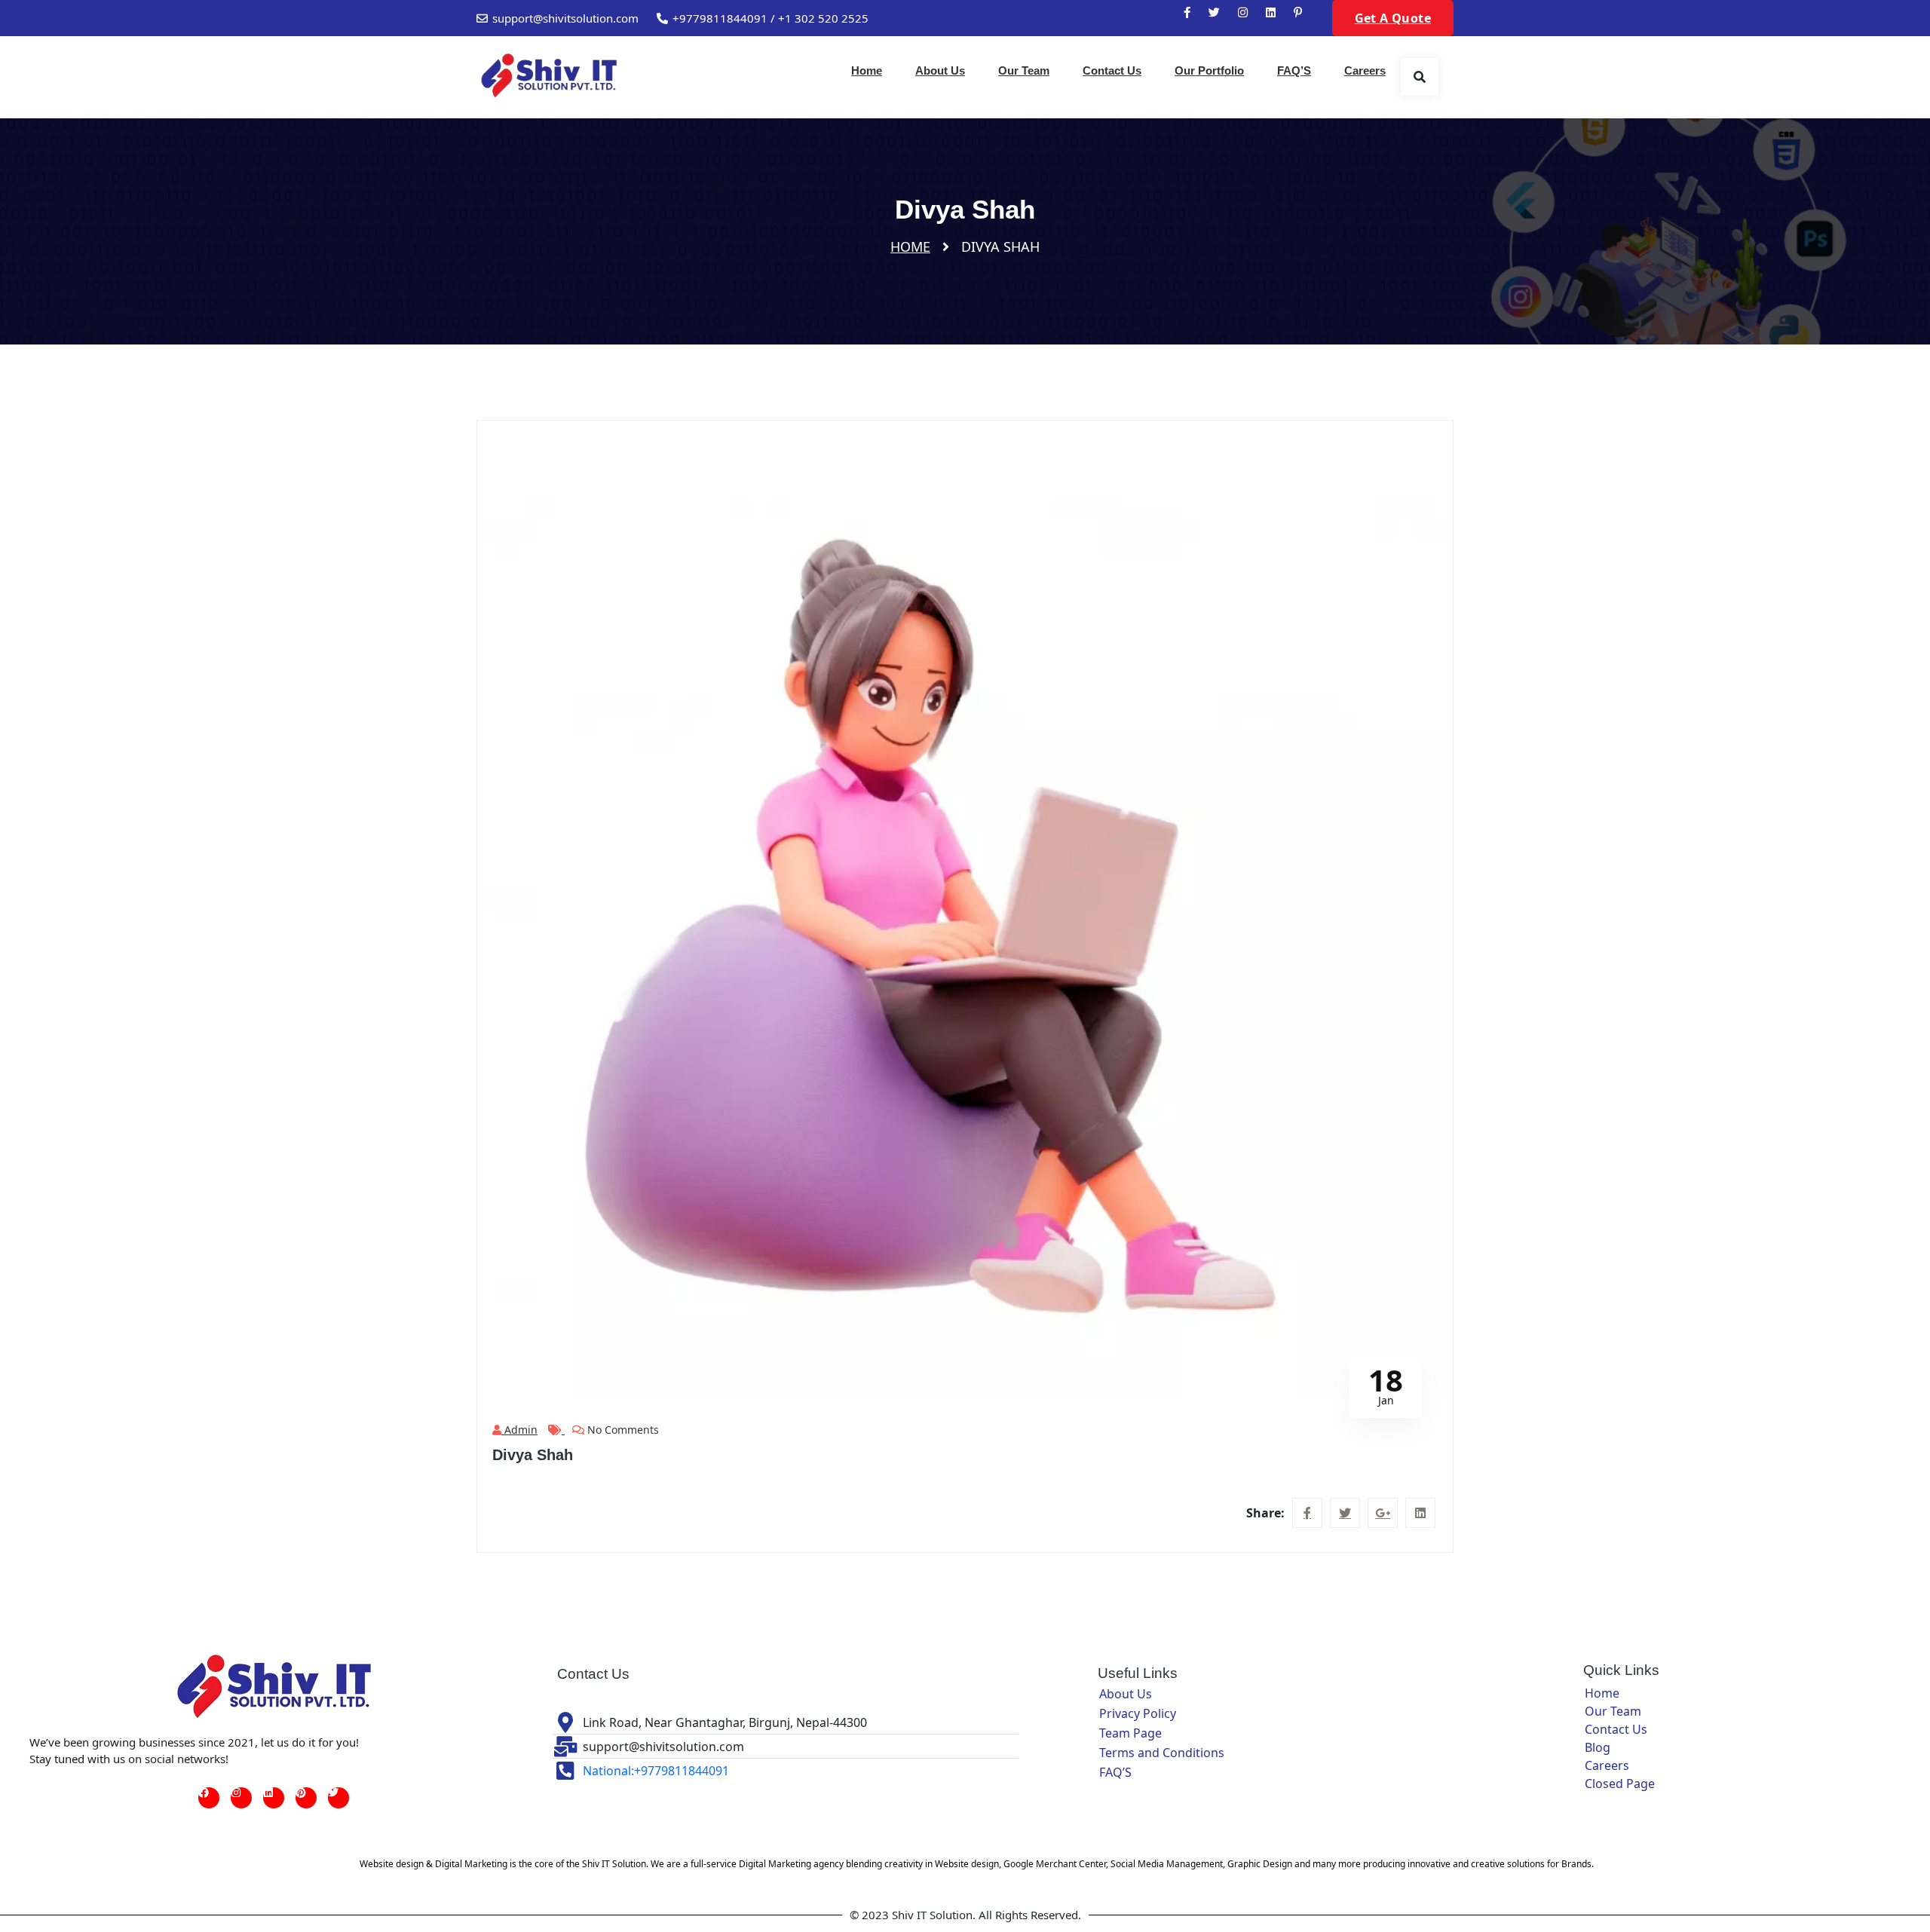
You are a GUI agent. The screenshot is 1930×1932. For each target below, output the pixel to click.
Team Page (1130, 1733)
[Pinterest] (306, 1798)
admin (519, 1430)
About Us (940, 70)
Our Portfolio (1209, 70)
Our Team (1024, 70)
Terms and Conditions (1162, 1753)
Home (867, 70)
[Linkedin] (274, 1798)
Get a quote (1393, 18)
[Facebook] (209, 1798)
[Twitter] (339, 1798)
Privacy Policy (1138, 1713)
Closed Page (1620, 1784)
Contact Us (1112, 70)
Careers (1365, 70)
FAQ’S (1294, 70)
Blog (1598, 1747)
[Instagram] (241, 1798)
